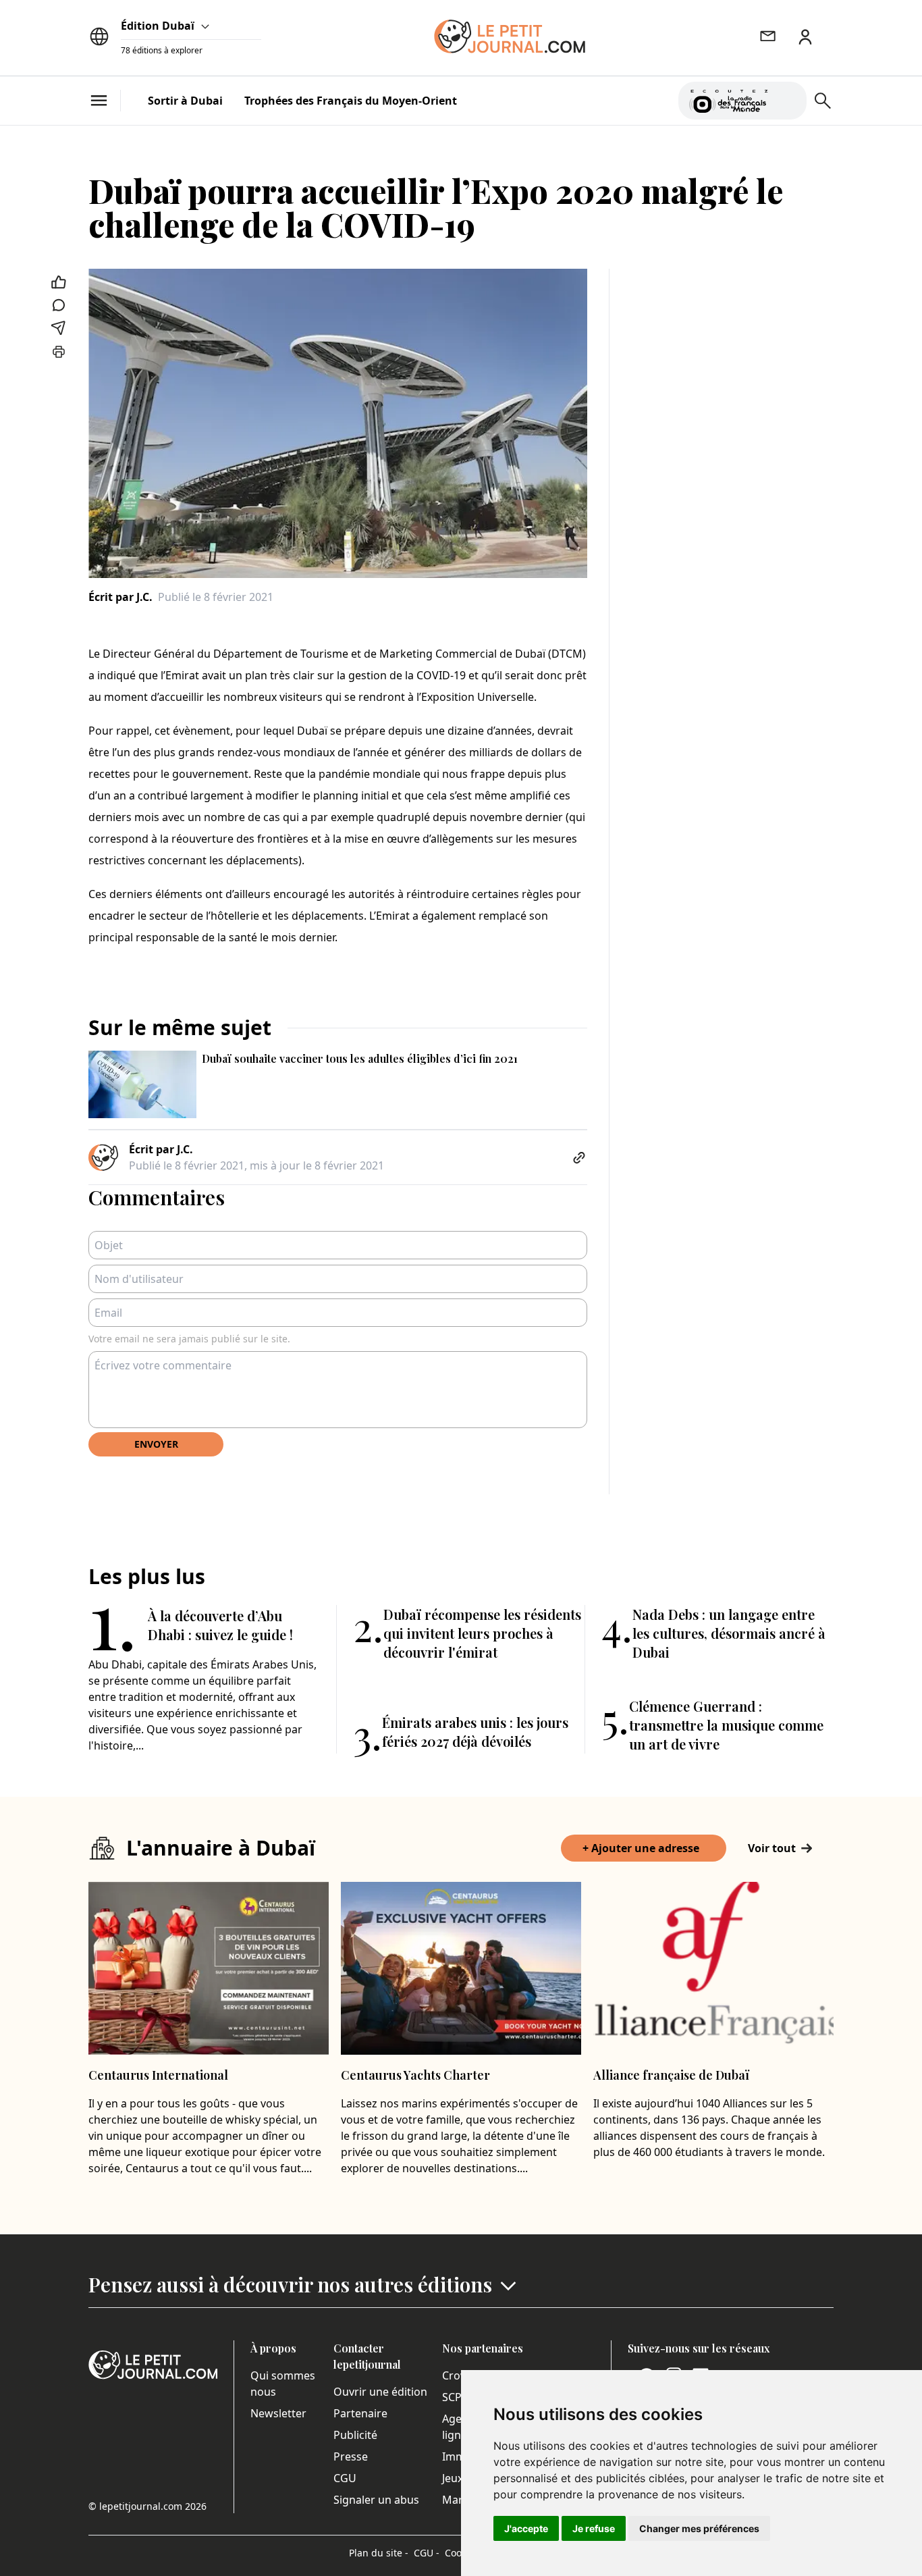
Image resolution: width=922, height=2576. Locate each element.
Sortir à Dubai (185, 101)
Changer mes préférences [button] (699, 2528)
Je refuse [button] (594, 2528)
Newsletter (278, 2413)
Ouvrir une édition (380, 2392)
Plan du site (379, 2553)
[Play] (788, 101)
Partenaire (360, 2413)
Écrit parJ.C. (120, 597)
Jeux (453, 2478)
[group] (788, 98)
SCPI (454, 2397)
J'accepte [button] (526, 2528)
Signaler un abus (376, 2500)
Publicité (355, 2435)
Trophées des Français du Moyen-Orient (351, 101)
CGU (345, 2478)
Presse (351, 2456)
